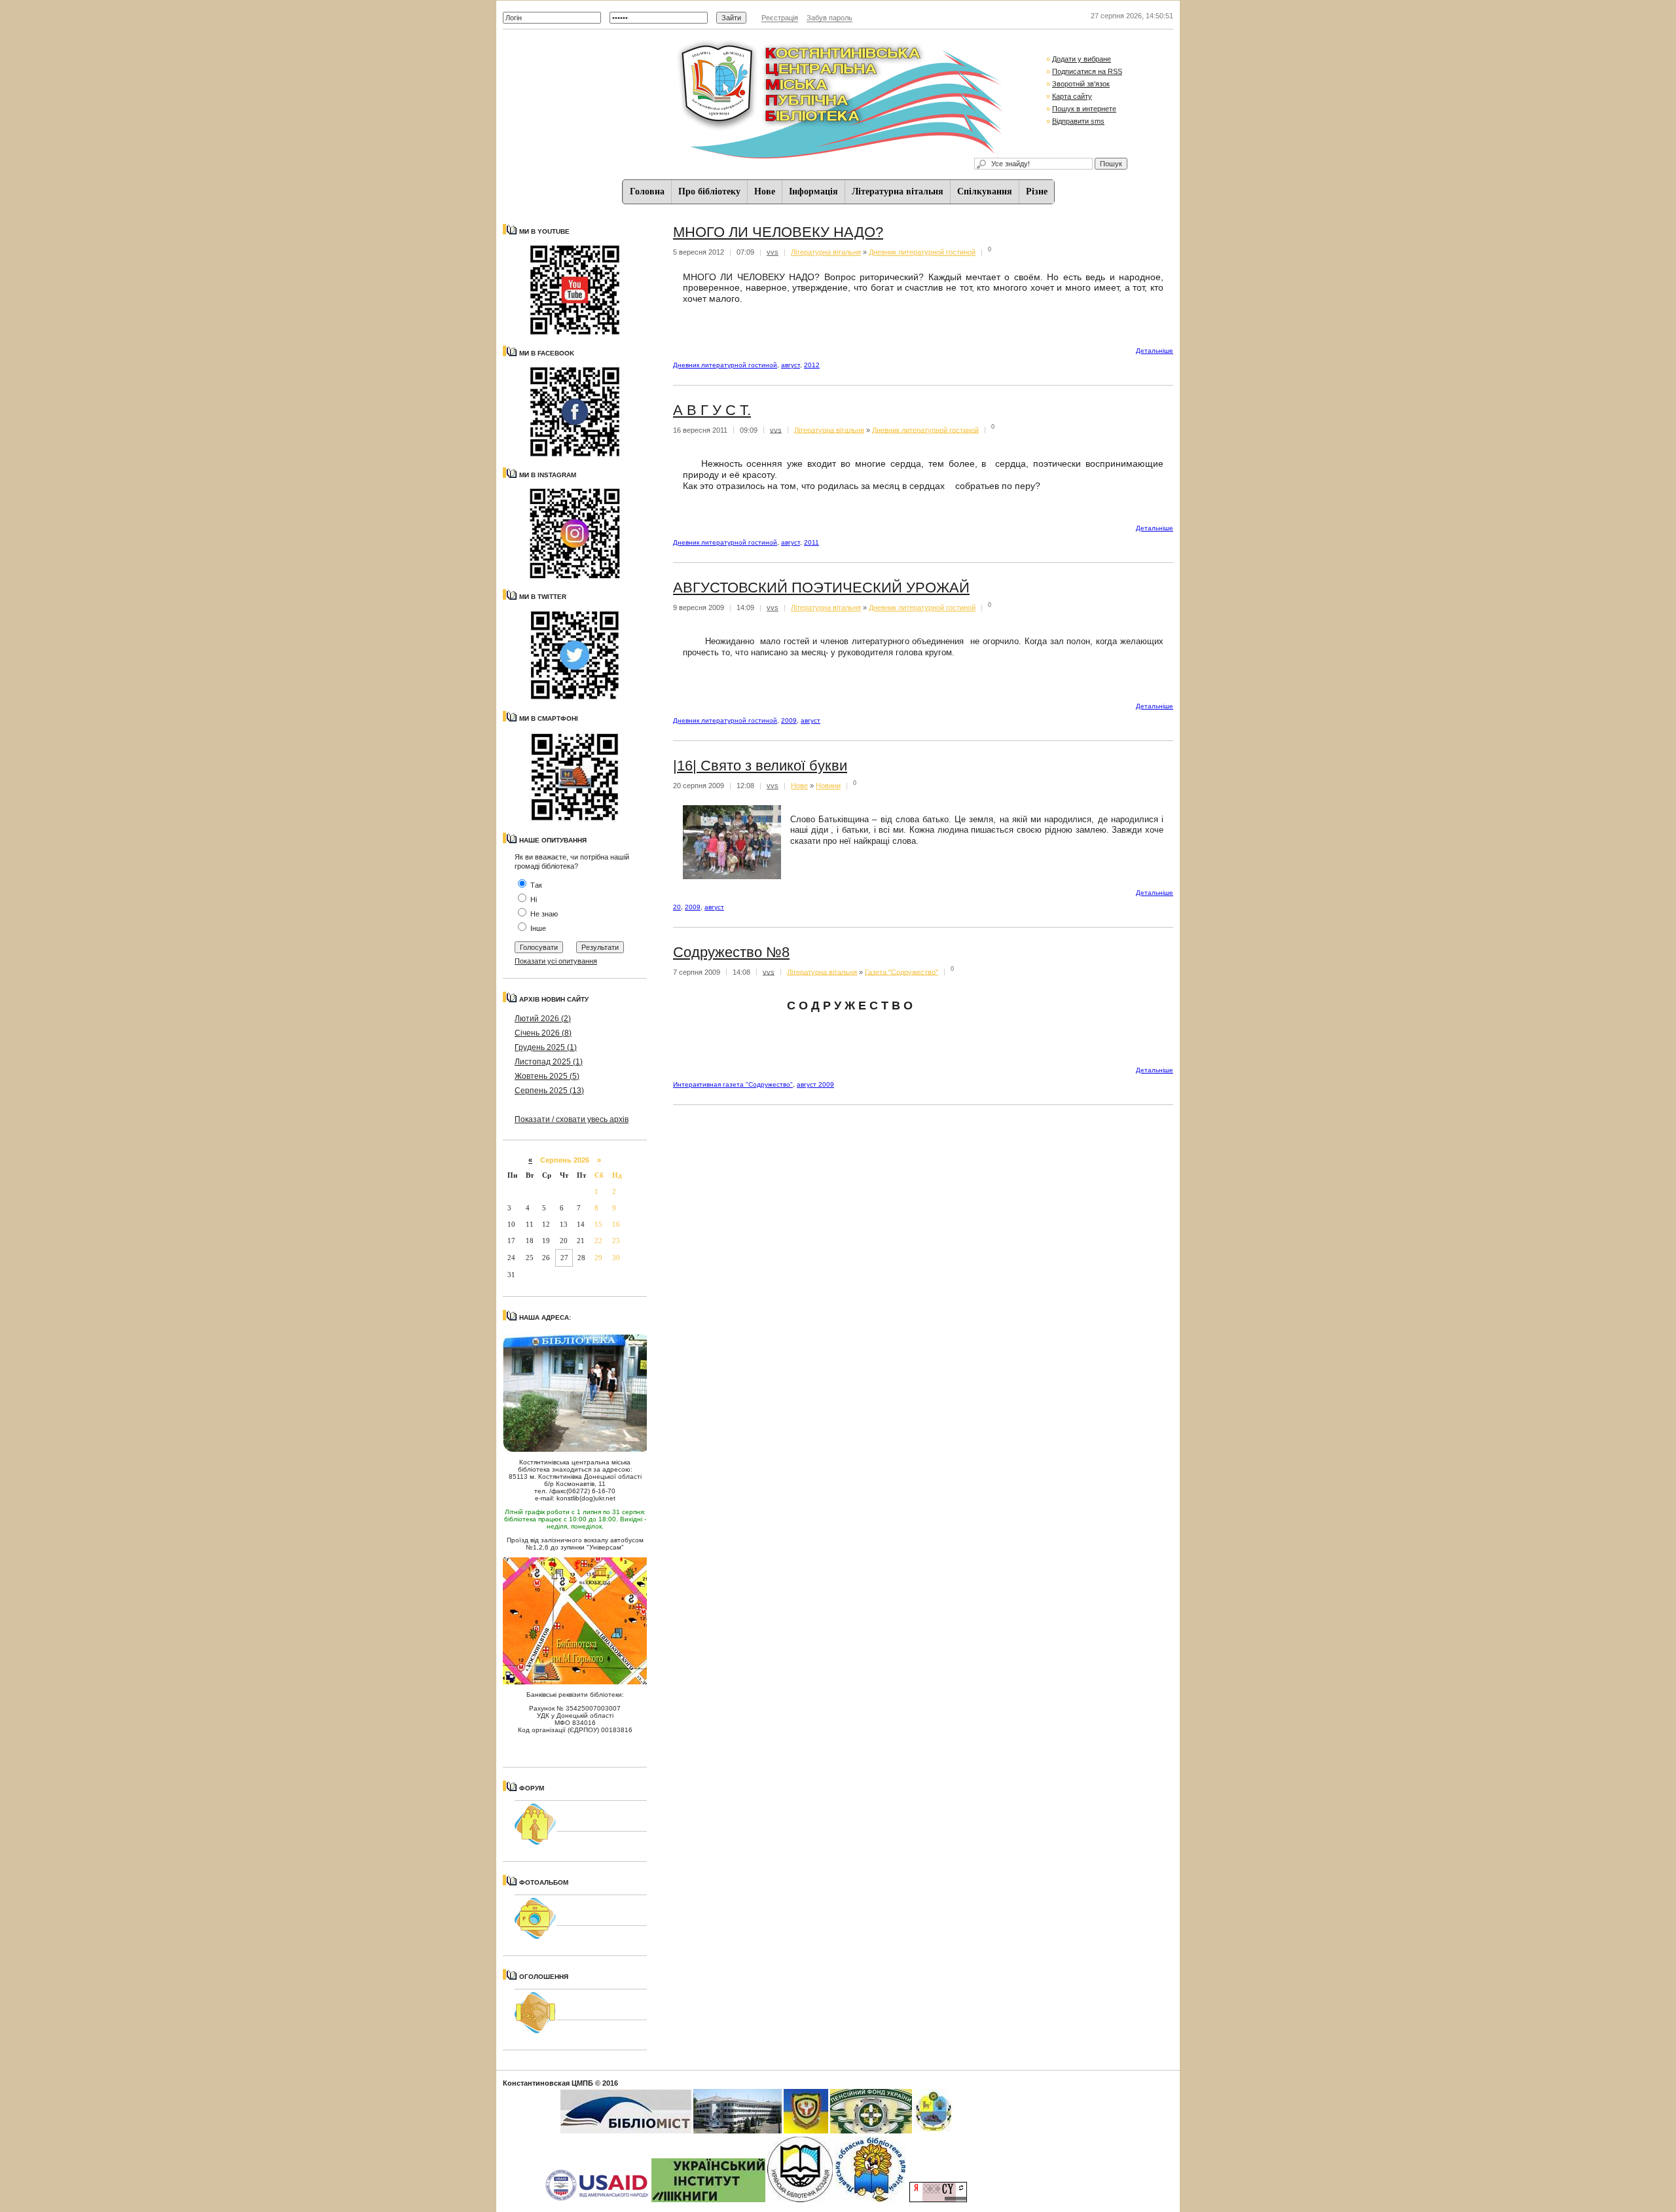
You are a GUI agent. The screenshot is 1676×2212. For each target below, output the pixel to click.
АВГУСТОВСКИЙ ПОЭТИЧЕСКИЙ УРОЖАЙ (821, 588)
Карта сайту (1072, 96)
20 (677, 907)
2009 (789, 720)
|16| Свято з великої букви (760, 766)
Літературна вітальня (898, 191)
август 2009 (815, 1084)
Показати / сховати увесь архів (572, 1119)
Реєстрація (780, 18)
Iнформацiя (813, 191)
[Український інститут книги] (708, 2200)
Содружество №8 (731, 952)
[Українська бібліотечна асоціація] (800, 2200)
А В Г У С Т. (712, 410)
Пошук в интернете (1084, 109)
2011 (811, 542)
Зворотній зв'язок (1081, 84)
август (791, 365)
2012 (812, 365)
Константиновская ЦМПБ (548, 2083)
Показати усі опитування (556, 961)
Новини (828, 786)
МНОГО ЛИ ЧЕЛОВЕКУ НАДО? (778, 232)
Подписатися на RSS (1087, 71)
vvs (773, 252)
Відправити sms (1078, 121)
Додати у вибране (1082, 59)
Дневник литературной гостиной (922, 252)
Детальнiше (1155, 351)
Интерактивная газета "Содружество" (733, 1084)
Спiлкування (985, 191)
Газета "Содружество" (902, 971)
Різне (1037, 191)
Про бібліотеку (709, 191)
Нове (765, 191)
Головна (647, 191)
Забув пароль (829, 18)
